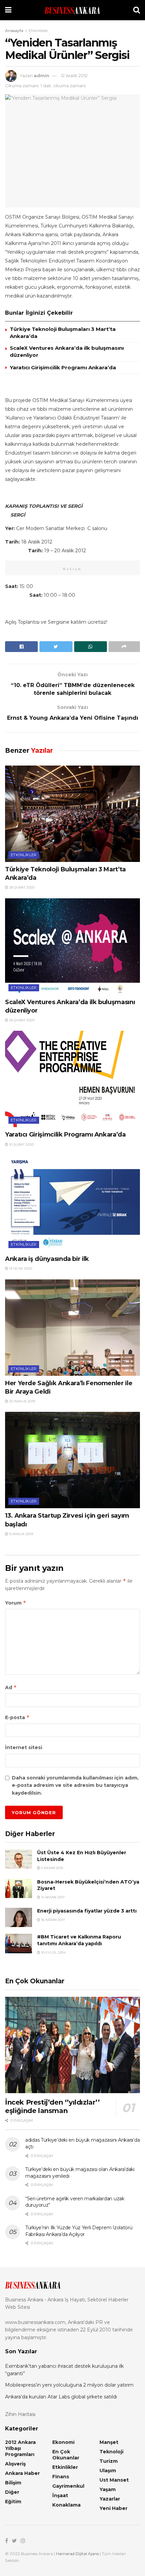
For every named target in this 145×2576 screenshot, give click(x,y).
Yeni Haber (113, 2508)
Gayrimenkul (68, 2486)
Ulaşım (108, 2471)
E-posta (17, 1717)
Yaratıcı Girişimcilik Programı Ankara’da (63, 367)
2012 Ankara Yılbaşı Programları (20, 2448)
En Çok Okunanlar (66, 2455)
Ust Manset (114, 2480)
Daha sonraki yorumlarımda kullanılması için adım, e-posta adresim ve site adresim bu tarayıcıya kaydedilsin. (75, 1785)
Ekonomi (63, 2442)
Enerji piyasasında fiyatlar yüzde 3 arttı (87, 1911)
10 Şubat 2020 (21, 1144)
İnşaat (60, 2495)
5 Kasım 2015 (52, 1868)
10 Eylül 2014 (53, 1952)
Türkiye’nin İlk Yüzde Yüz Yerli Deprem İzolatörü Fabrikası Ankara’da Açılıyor (79, 2231)
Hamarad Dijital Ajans (77, 2554)
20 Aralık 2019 (22, 1401)
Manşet (109, 2442)
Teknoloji (111, 2452)
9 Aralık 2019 (21, 1534)
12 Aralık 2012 (74, 75)
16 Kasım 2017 (53, 1920)
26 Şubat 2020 (21, 1020)
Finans (61, 2477)
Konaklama (66, 2505)
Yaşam (108, 2489)
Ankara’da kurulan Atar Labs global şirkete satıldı (61, 2397)
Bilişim (13, 2483)
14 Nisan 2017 (52, 1897)
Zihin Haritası (20, 2414)
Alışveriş (15, 2464)
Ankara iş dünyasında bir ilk (47, 1259)
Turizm (109, 2461)
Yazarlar (110, 2499)
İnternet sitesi (24, 1747)
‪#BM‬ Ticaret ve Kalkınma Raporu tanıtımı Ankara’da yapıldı (79, 1940)
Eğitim (13, 2502)
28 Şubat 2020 (21, 887)
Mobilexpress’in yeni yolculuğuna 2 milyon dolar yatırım (69, 2385)
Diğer (12, 2492)
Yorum (16, 1603)
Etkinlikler (38, 30)
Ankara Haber (22, 2473)
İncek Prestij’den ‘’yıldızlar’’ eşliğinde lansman (52, 2106)
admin (41, 75)
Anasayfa (14, 30)
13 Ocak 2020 (20, 1268)
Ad (11, 1687)
